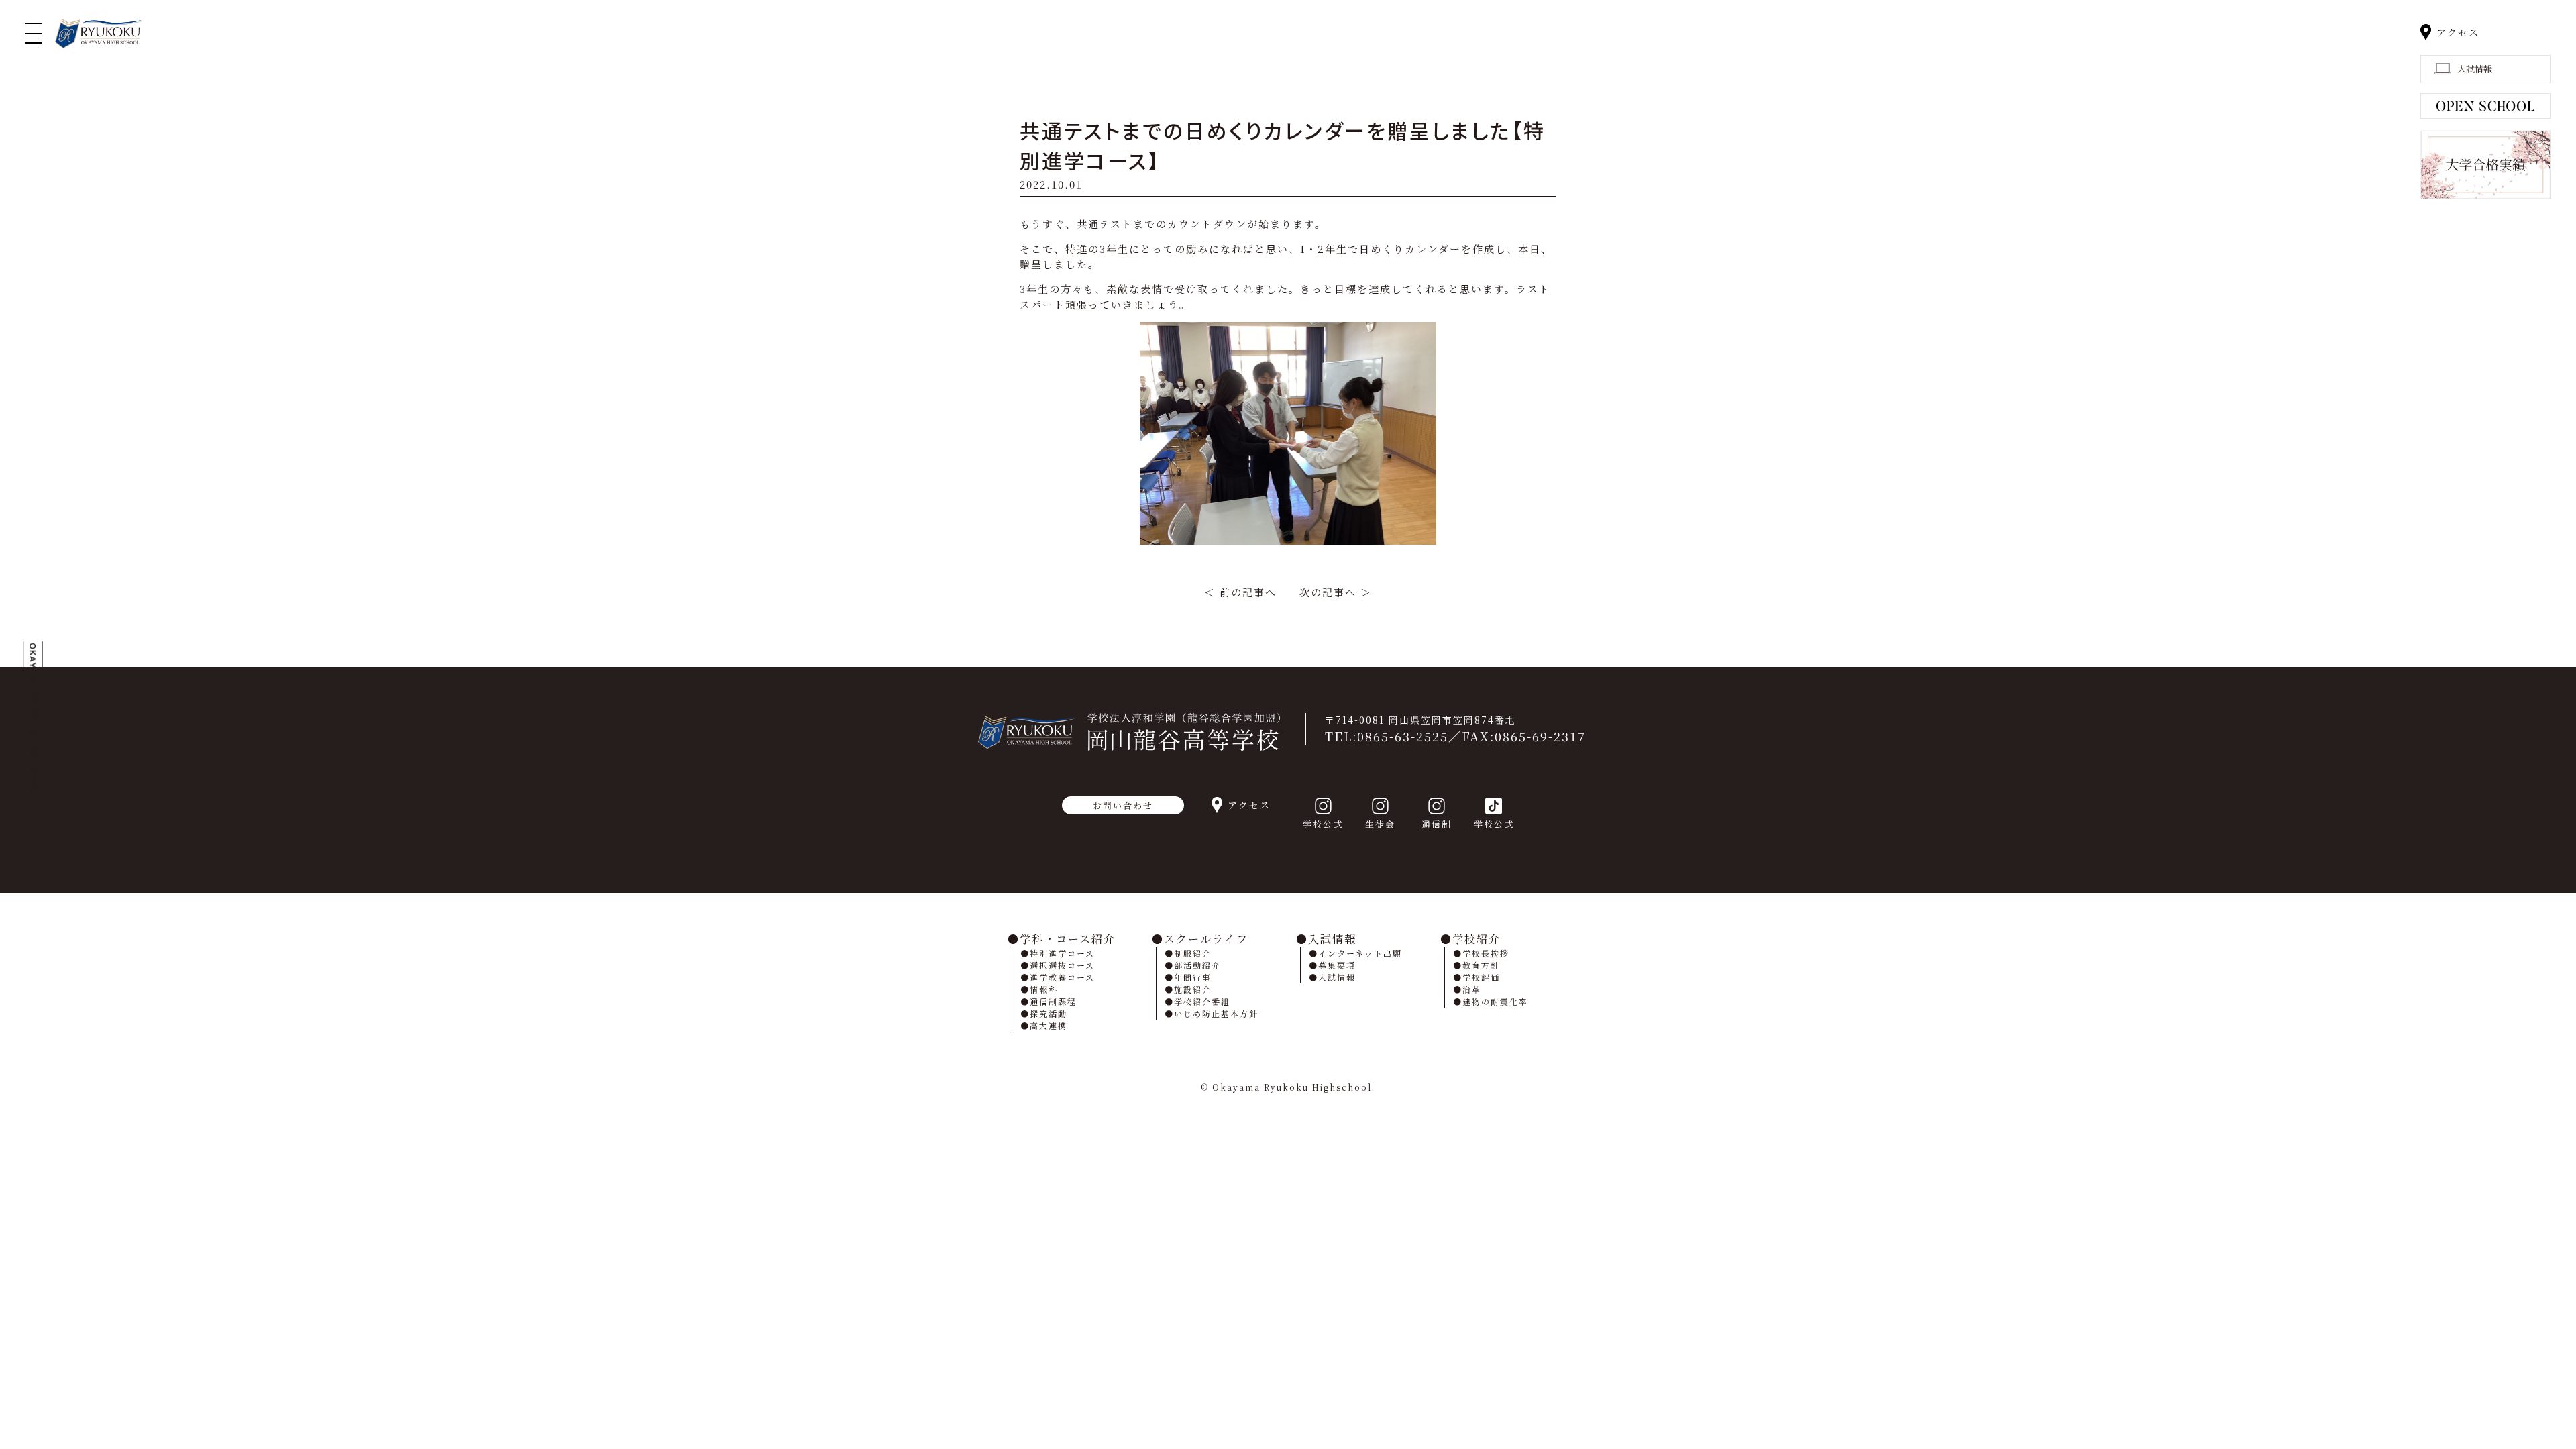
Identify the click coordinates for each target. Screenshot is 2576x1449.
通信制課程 (1053, 1001)
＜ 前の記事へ (1240, 592)
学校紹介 (1477, 939)
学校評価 (1481, 977)
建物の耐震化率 (1495, 1001)
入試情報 (1332, 939)
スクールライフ (1206, 939)
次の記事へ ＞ (1336, 592)
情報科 (1044, 989)
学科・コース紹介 (1068, 939)
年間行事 (1193, 977)
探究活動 (1049, 1013)
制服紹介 (1193, 953)
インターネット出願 (1360, 953)
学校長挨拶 (1486, 953)
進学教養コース (1062, 977)
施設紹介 (1193, 989)
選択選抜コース (1062, 965)
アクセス (2458, 32)
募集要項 (1337, 965)
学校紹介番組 (1202, 1001)
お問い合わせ (1123, 805)
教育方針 (1481, 965)
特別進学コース (1062, 953)
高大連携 (1049, 1025)
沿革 (1472, 989)
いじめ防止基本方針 (1216, 1013)
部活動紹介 (1197, 965)
